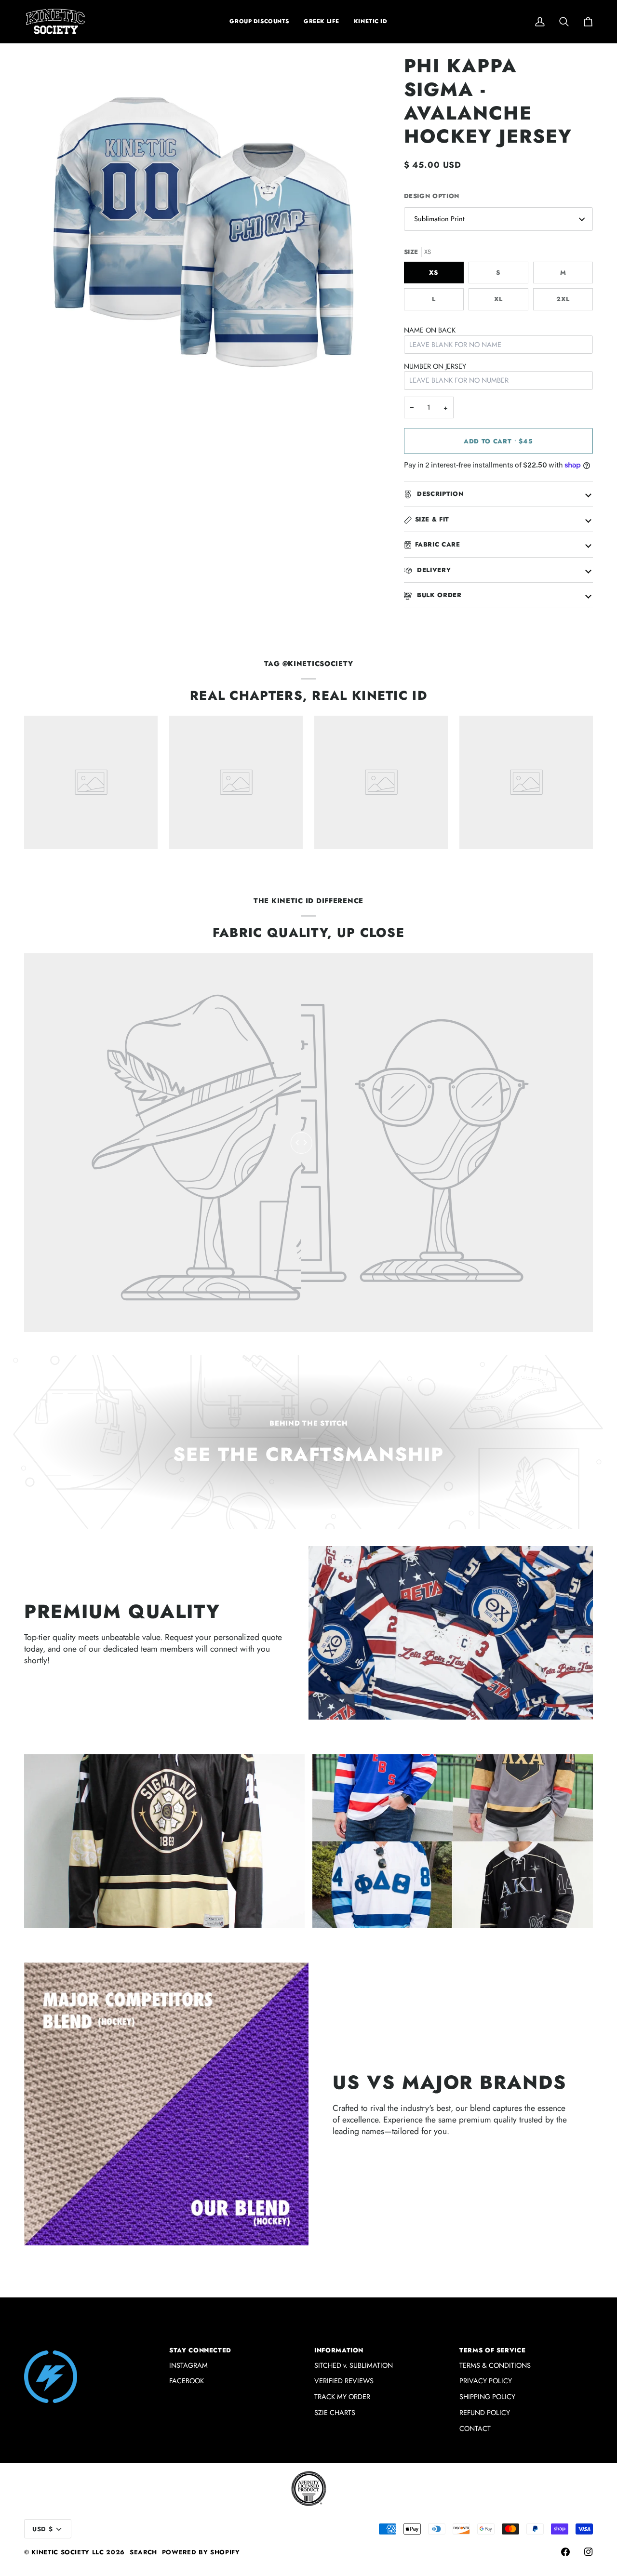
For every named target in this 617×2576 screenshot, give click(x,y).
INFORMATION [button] (339, 2350)
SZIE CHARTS (335, 2412)
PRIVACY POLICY (486, 2381)
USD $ (42, 2529)
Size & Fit (432, 519)
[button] (322, 21)
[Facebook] (565, 2552)
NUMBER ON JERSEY (435, 366)
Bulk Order (438, 595)
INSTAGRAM (188, 2365)
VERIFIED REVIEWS (344, 2381)
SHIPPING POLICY (487, 2396)
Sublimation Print (439, 219)
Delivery (433, 570)
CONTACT (475, 2428)
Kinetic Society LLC (67, 2552)
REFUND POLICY (485, 2412)
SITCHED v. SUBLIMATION (354, 2365)
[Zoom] (42, 392)
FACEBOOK (187, 2381)
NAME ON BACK (430, 330)
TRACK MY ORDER (342, 2396)
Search (143, 2552)
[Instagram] (589, 2552)
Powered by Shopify (201, 2552)
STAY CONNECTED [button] (200, 2350)
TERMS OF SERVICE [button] (492, 2350)
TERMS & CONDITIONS (495, 2365)
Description (439, 494)
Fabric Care (438, 544)
